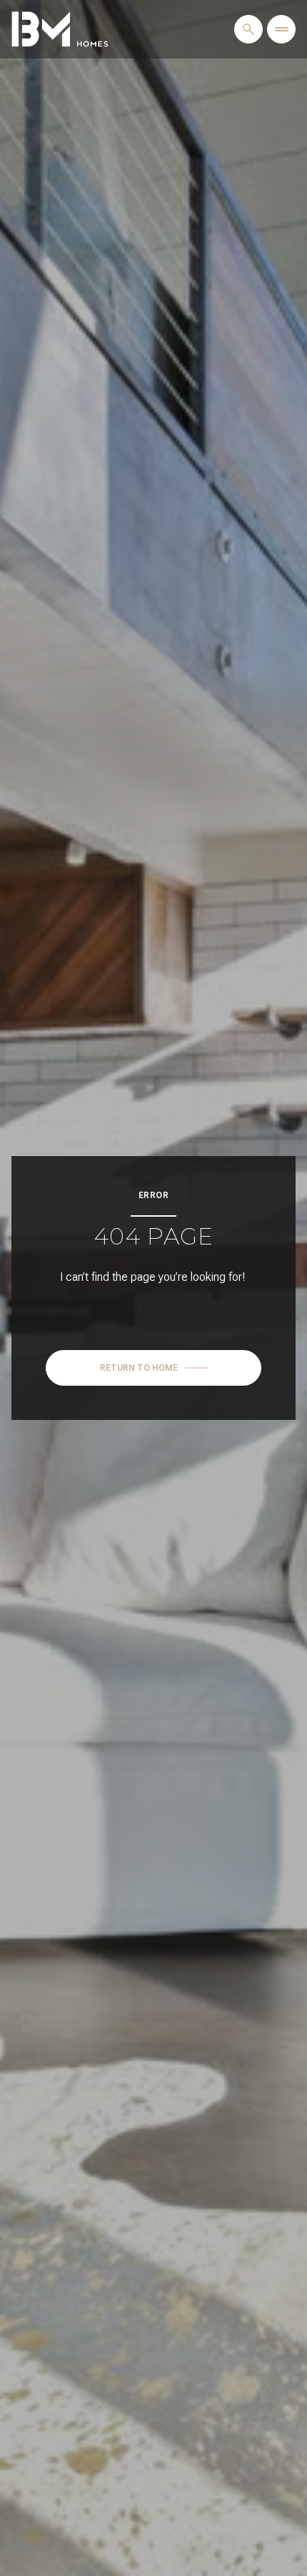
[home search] (248, 29)
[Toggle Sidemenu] (281, 29)
